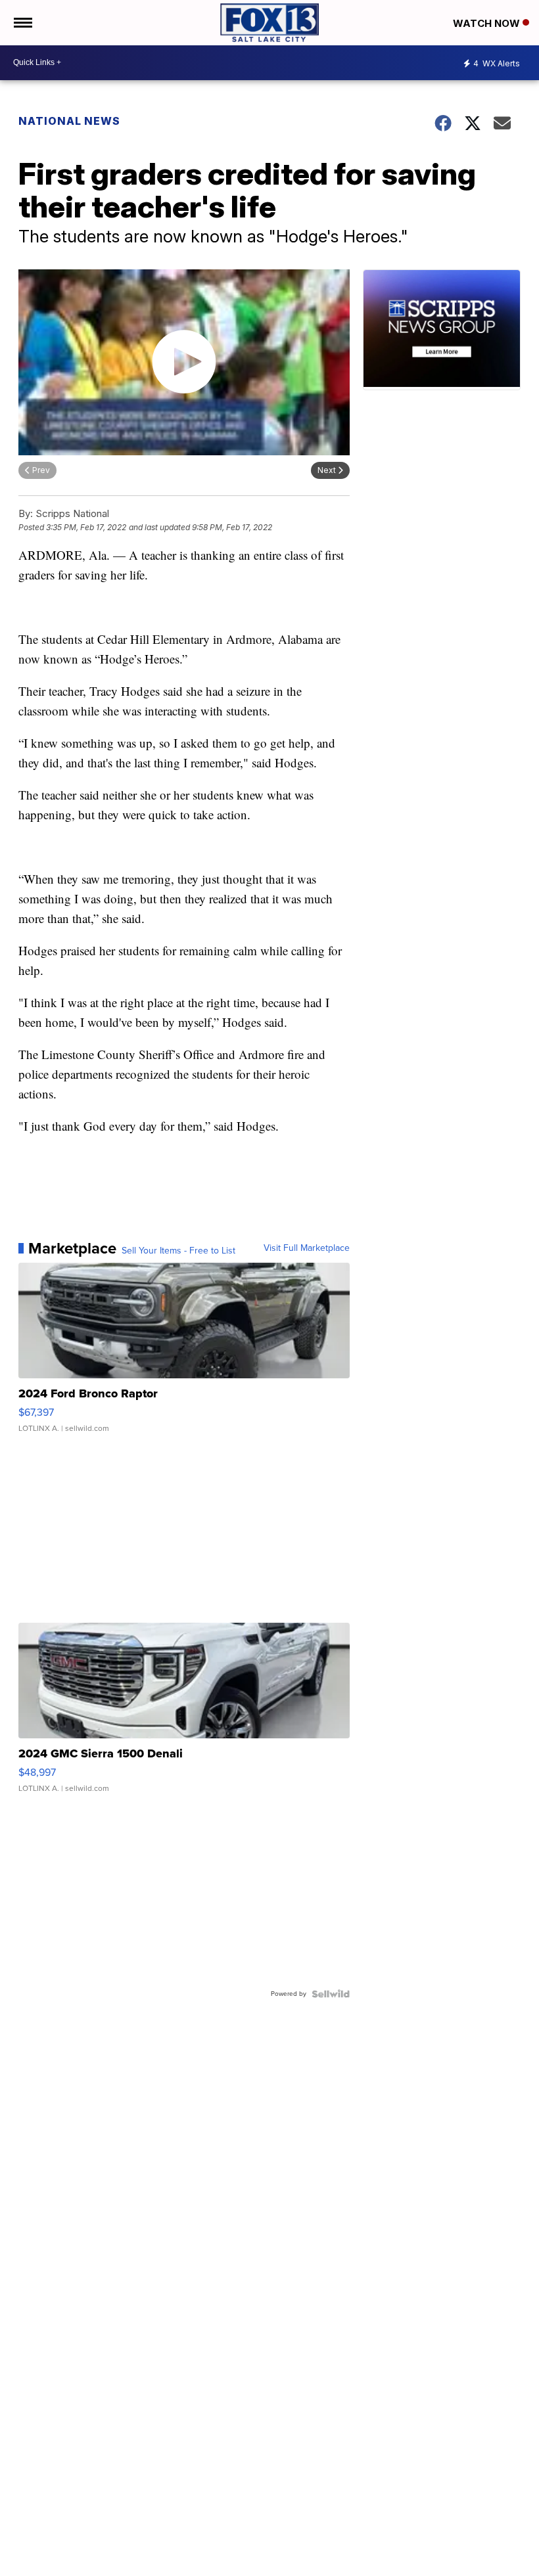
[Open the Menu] (22, 23)
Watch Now (488, 23)
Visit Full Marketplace (307, 1248)
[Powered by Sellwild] (331, 1994)
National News (69, 121)
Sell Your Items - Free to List (178, 1251)
